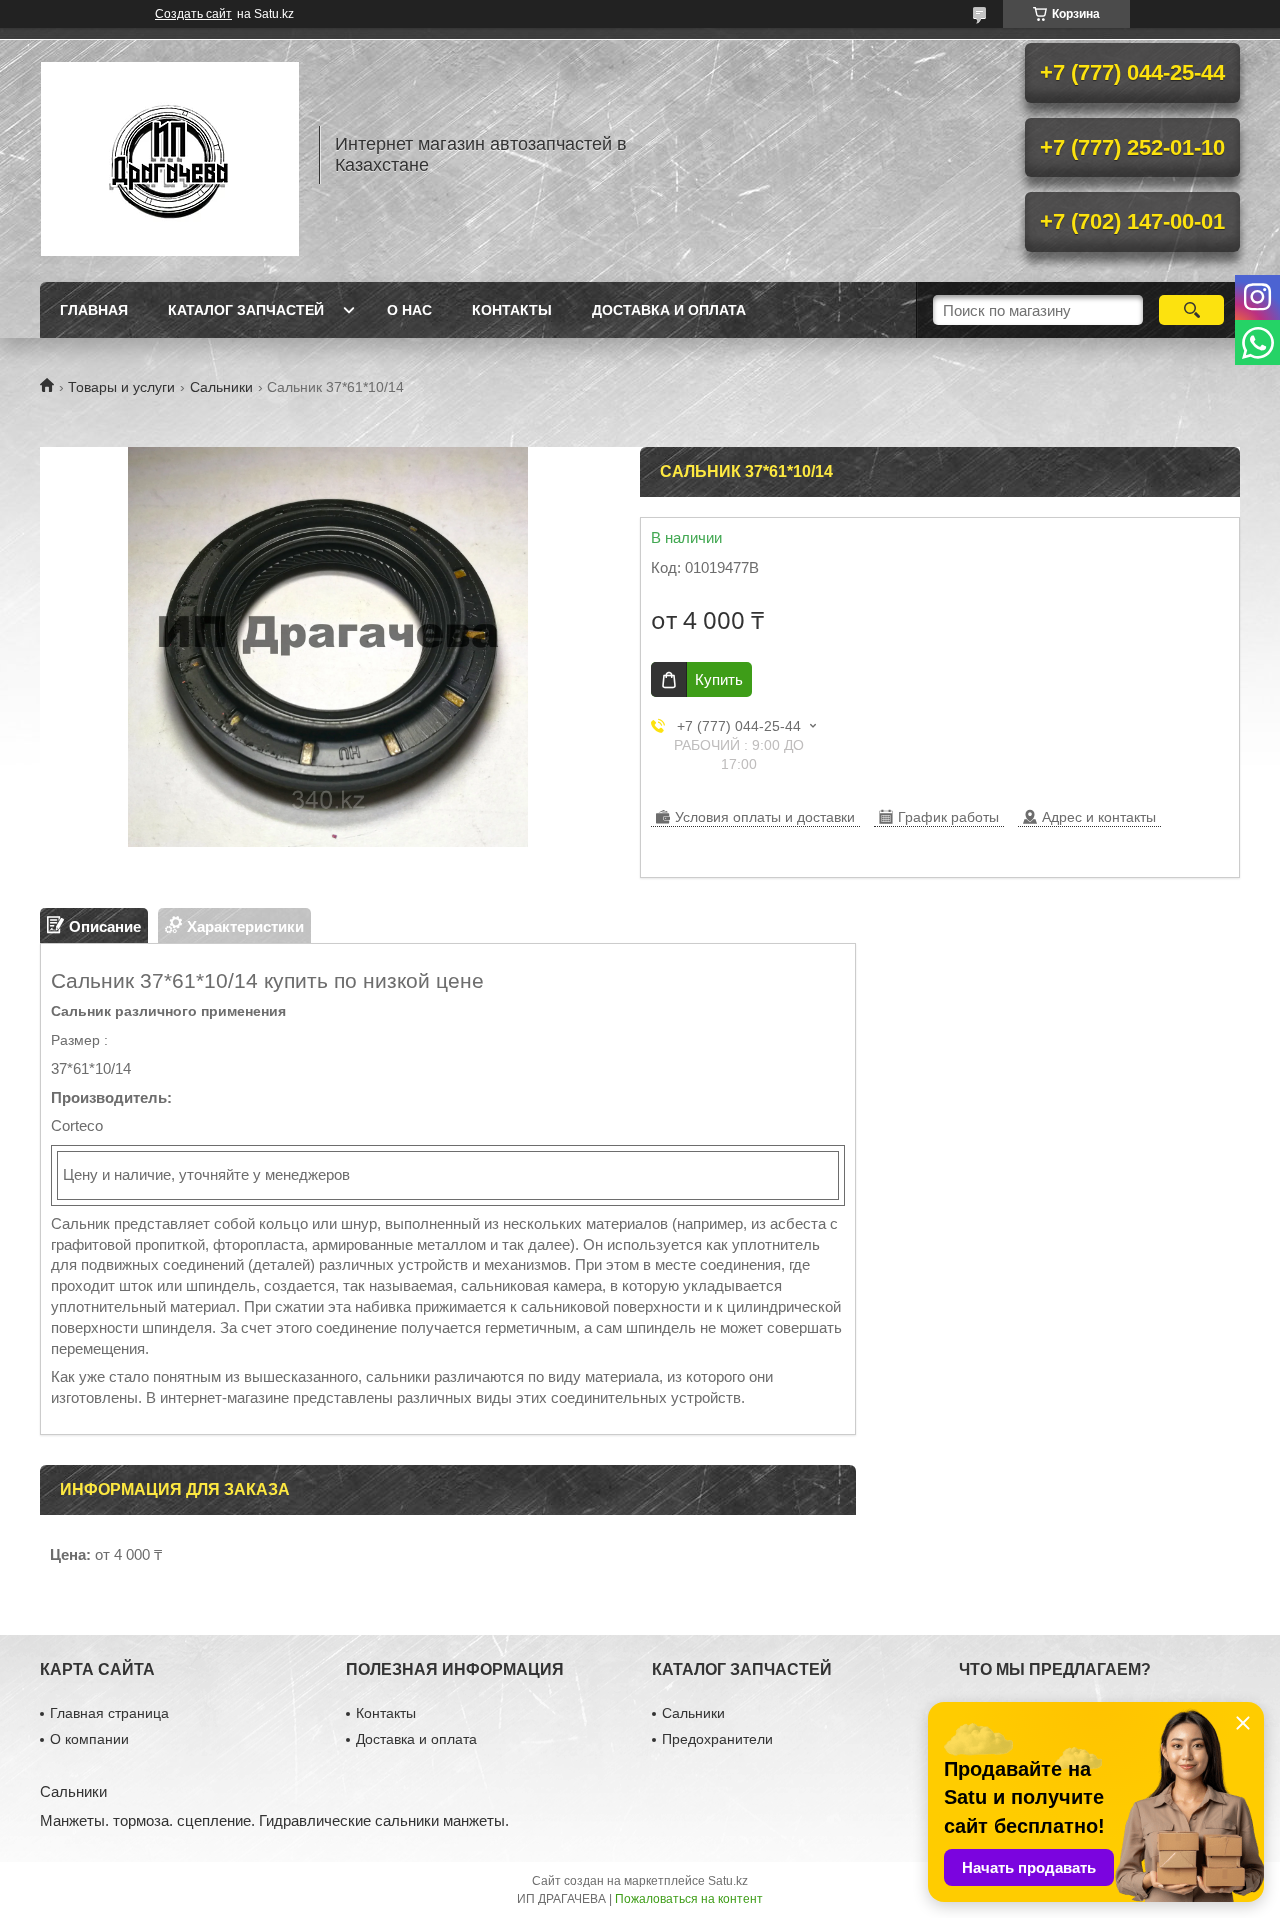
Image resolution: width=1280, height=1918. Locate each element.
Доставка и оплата (669, 310)
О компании (89, 1739)
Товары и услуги (121, 387)
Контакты (512, 310)
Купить (719, 679)
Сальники (221, 387)
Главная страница (109, 1713)
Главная (94, 310)
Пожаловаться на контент (689, 1899)
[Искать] (1191, 310)
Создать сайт (193, 14)
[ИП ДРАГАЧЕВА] (170, 155)
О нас (409, 310)
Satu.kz (728, 1881)
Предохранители (717, 1739)
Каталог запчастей (246, 310)
